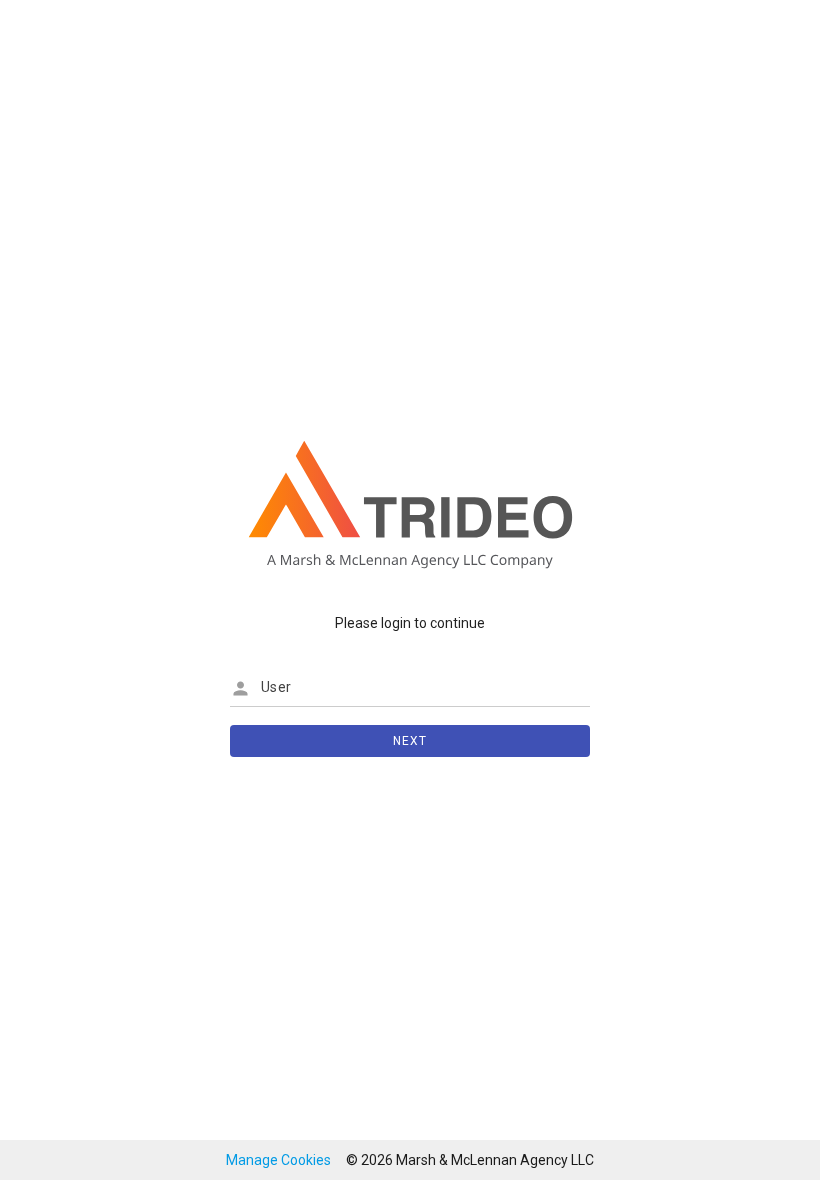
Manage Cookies (278, 1160)
